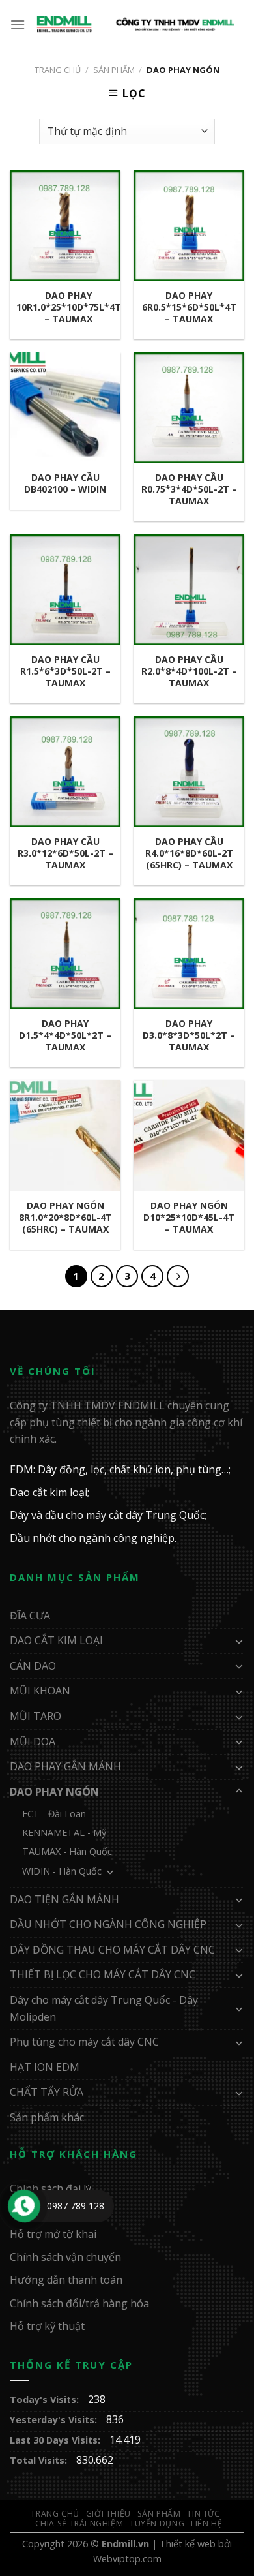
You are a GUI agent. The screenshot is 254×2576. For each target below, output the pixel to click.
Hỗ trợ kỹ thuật (47, 2326)
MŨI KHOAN (40, 1691)
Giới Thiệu (108, 2514)
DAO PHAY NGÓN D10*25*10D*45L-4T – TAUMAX (189, 1218)
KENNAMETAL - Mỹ (64, 1832)
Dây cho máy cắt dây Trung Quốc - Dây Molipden (104, 2008)
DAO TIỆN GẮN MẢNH (64, 1899)
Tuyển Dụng (157, 2523)
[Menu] (18, 24)
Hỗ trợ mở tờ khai (53, 2234)
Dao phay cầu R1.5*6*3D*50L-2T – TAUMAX (65, 671)
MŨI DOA (33, 1741)
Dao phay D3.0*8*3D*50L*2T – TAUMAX (189, 1035)
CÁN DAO (33, 1666)
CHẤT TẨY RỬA (47, 2092)
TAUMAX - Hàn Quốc (67, 1851)
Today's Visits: (46, 2400)
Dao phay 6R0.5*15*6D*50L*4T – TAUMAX (189, 307)
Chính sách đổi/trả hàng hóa (79, 2303)
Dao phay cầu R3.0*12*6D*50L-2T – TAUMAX (65, 853)
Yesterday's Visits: (55, 2420)
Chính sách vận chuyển (65, 2257)
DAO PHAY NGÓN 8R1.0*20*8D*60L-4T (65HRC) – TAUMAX (65, 1218)
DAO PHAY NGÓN (54, 1792)
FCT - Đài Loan (54, 1814)
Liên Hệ (206, 2523)
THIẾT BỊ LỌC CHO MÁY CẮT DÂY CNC (103, 1974)
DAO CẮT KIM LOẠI (56, 1640)
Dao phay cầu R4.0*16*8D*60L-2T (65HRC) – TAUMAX (189, 853)
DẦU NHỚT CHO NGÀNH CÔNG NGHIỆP (108, 1924)
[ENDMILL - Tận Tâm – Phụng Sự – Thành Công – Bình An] (135, 24)
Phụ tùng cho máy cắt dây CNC (84, 2042)
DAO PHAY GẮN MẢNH (65, 1766)
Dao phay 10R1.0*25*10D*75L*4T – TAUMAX (69, 307)
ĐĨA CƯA (30, 1616)
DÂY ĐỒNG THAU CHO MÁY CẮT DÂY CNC (112, 1950)
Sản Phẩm (114, 70)
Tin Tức (203, 2514)
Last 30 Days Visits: (56, 2440)
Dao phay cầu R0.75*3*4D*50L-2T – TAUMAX (189, 489)
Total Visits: (40, 2460)
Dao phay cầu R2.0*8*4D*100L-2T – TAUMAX (189, 671)
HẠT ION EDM (45, 2067)
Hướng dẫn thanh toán (66, 2280)
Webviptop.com (127, 2559)
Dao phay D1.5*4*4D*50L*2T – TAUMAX (65, 1035)
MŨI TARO (35, 1716)
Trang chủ (58, 70)
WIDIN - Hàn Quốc (62, 1871)
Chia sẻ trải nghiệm (79, 2523)
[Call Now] (24, 2206)
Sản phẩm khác (47, 2117)
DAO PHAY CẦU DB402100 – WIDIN (65, 483)
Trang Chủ (55, 2514)
